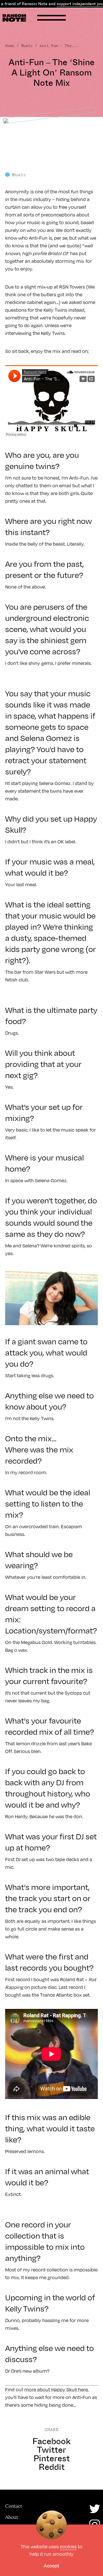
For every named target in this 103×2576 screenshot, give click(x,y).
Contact (14, 2506)
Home (10, 46)
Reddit (52, 2467)
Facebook (51, 2441)
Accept (51, 2566)
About (12, 2517)
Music (27, 46)
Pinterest (52, 2458)
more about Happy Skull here (56, 2389)
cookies (68, 2546)
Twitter (51, 2450)
